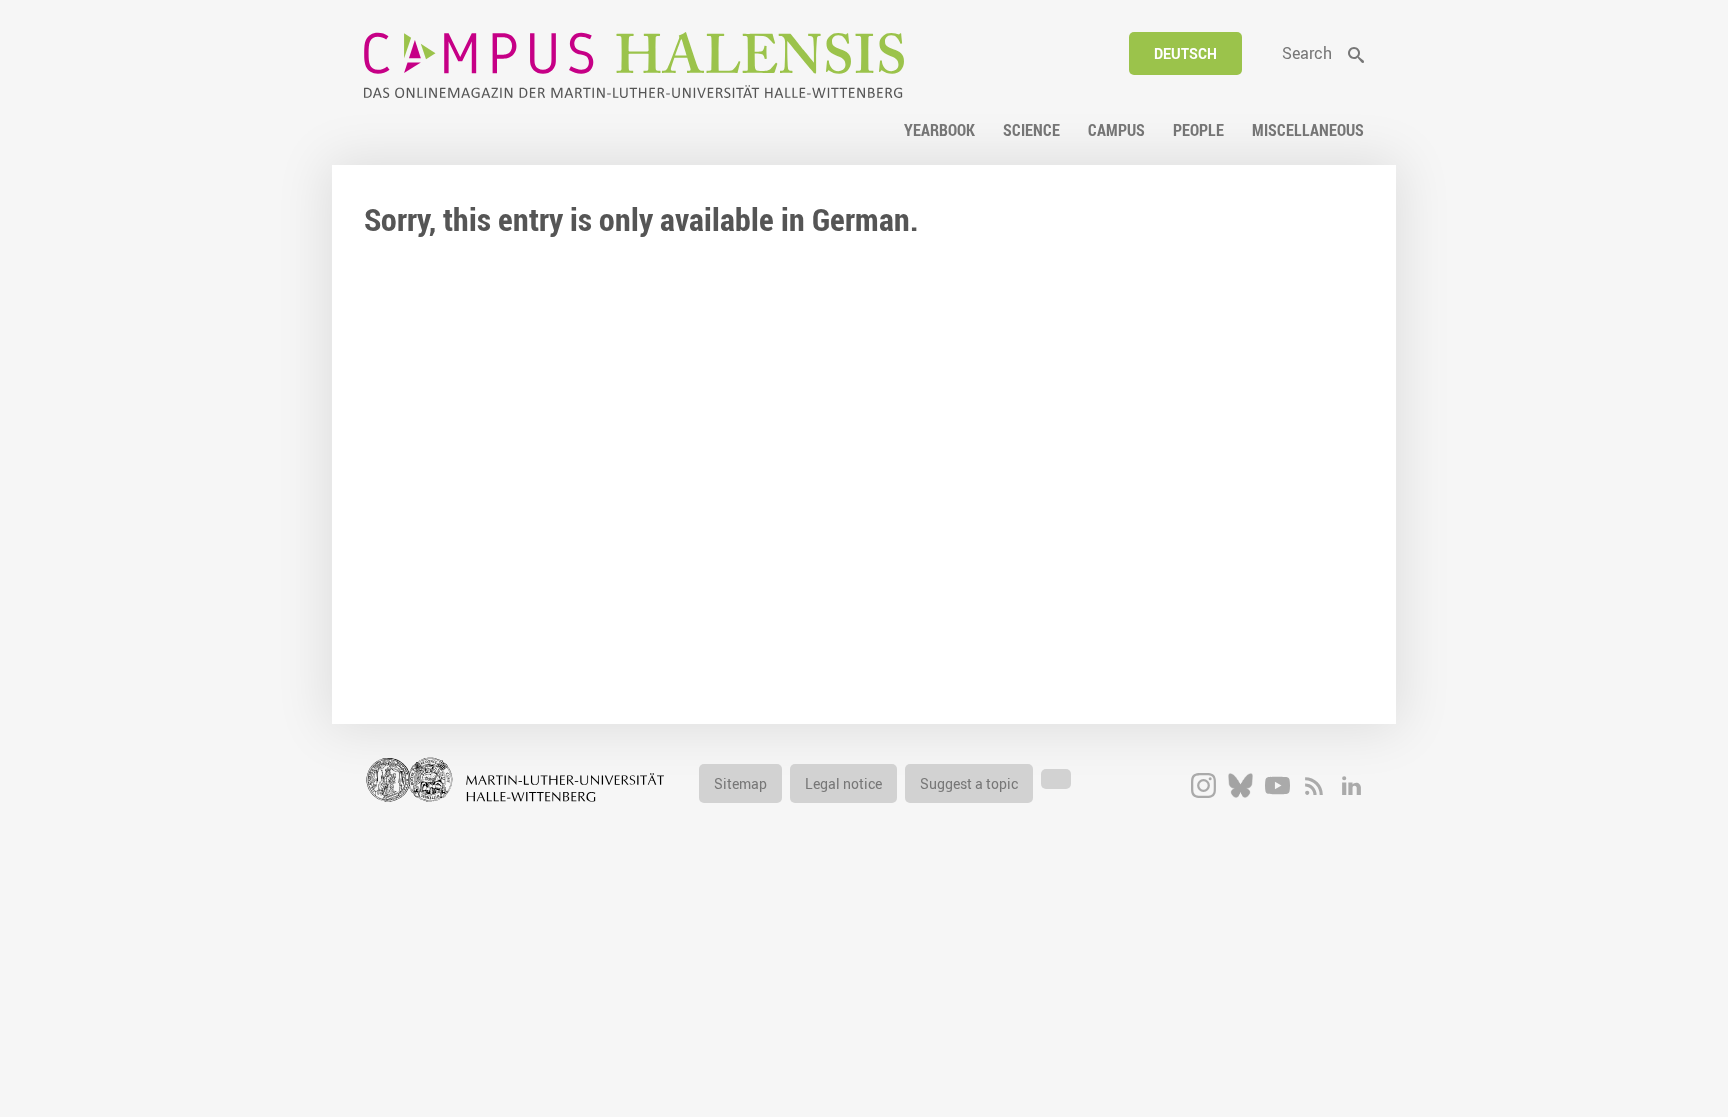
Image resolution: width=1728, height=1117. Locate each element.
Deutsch (1185, 53)
